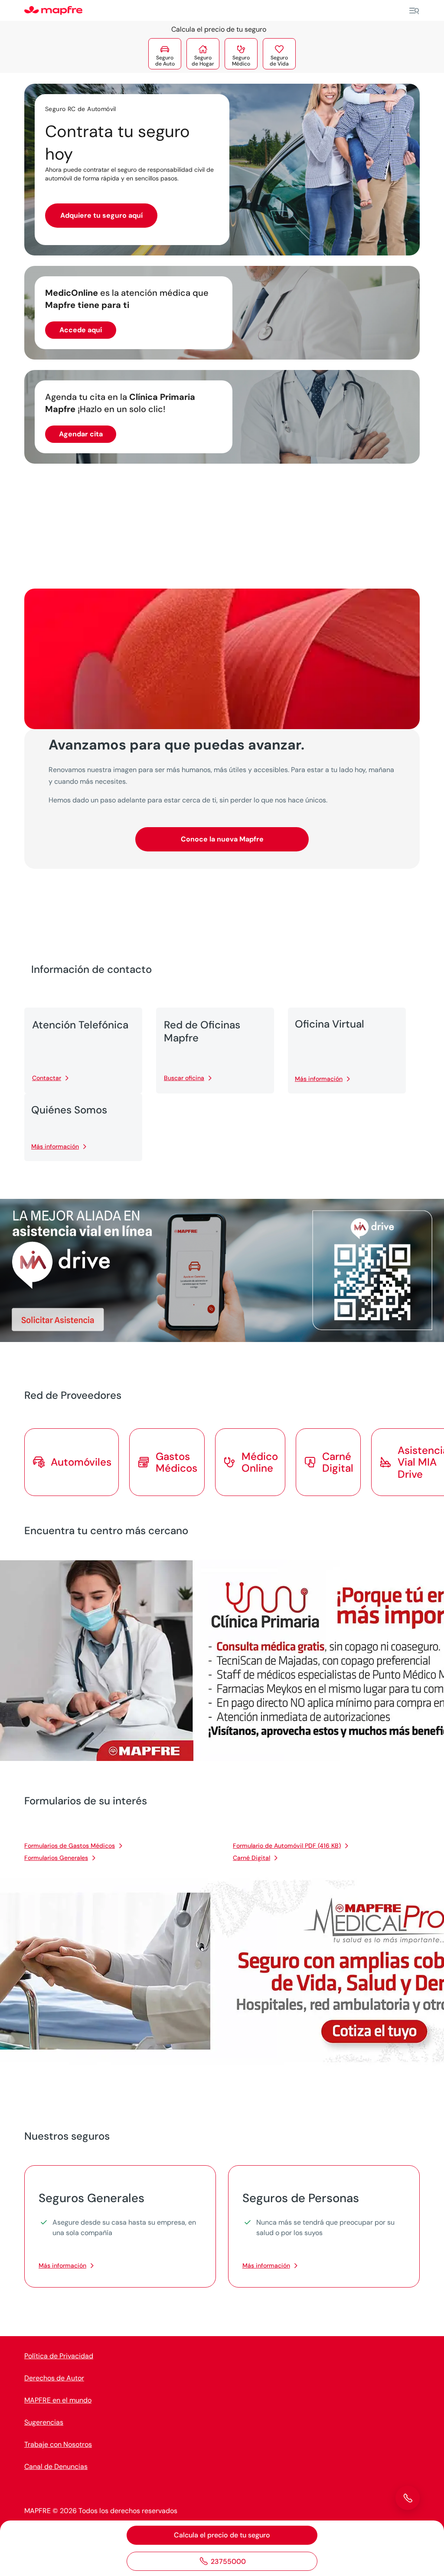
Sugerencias (44, 2422)
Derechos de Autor (54, 2378)
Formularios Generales (56, 1858)
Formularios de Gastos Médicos (70, 1846)
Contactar (47, 1078)
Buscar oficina (184, 1078)
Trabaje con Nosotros (58, 2444)
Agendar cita (81, 434)
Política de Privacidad (59, 2356)
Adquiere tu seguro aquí (101, 215)
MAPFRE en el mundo (58, 2400)
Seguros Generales (91, 2198)
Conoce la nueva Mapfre (222, 839)
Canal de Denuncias (56, 2466)
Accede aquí (81, 330)
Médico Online (260, 1462)
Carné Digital (251, 1858)
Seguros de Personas (301, 2198)
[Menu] (414, 11)
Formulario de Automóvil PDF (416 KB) (287, 1846)
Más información (319, 1079)
